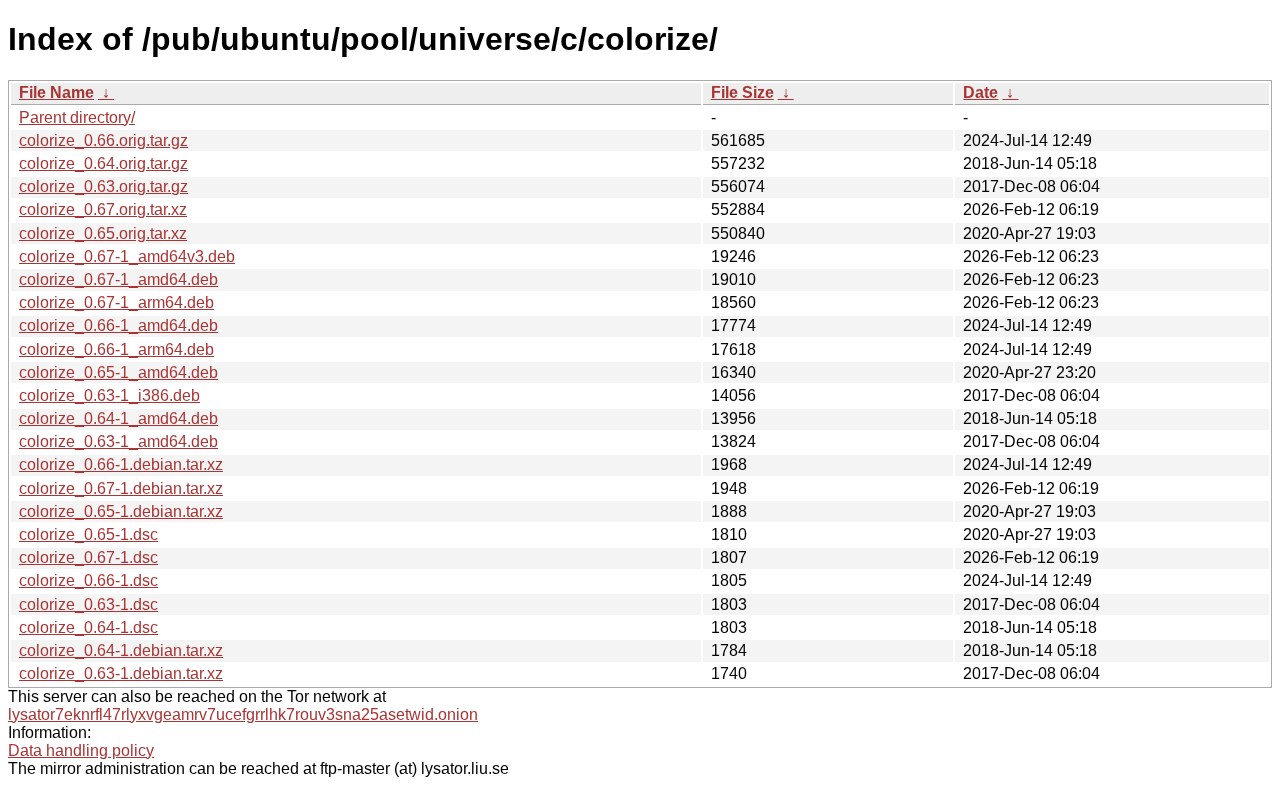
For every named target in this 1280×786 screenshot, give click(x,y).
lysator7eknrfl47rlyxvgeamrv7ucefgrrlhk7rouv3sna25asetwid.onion (243, 714)
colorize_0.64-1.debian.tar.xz (121, 650)
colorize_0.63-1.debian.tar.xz (121, 673)
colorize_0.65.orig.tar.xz (103, 233)
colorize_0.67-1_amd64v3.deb (127, 256)
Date (980, 92)
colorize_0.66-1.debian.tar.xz (121, 464)
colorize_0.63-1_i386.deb (109, 395)
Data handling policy (81, 750)
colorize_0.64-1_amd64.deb (118, 418)
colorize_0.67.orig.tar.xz (103, 209)
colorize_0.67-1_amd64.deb (118, 279)
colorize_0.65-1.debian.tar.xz (121, 511)
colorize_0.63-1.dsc (88, 604)
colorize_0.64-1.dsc (88, 627)
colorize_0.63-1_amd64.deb (118, 441)
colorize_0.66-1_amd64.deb (118, 325)
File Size (742, 92)
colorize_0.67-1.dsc (88, 557)
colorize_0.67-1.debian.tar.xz (121, 488)
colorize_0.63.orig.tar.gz (103, 186)
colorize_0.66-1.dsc (88, 580)
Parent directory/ (77, 117)
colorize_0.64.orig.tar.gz (103, 163)
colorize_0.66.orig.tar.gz (103, 140)
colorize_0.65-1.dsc (88, 534)
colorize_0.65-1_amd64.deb (118, 372)
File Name (56, 92)
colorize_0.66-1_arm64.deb (116, 349)
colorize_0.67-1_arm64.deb (116, 302)
